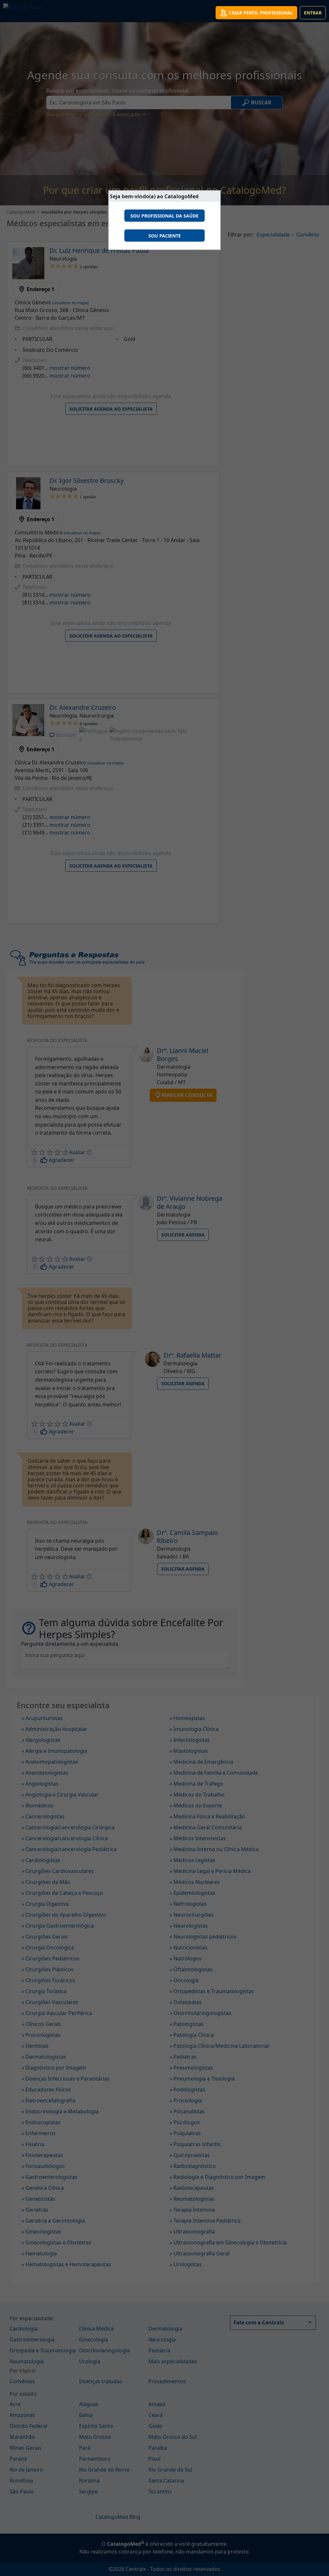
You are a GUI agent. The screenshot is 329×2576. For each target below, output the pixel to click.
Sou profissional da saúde (164, 216)
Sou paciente (165, 236)
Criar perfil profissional (261, 13)
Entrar (313, 13)
